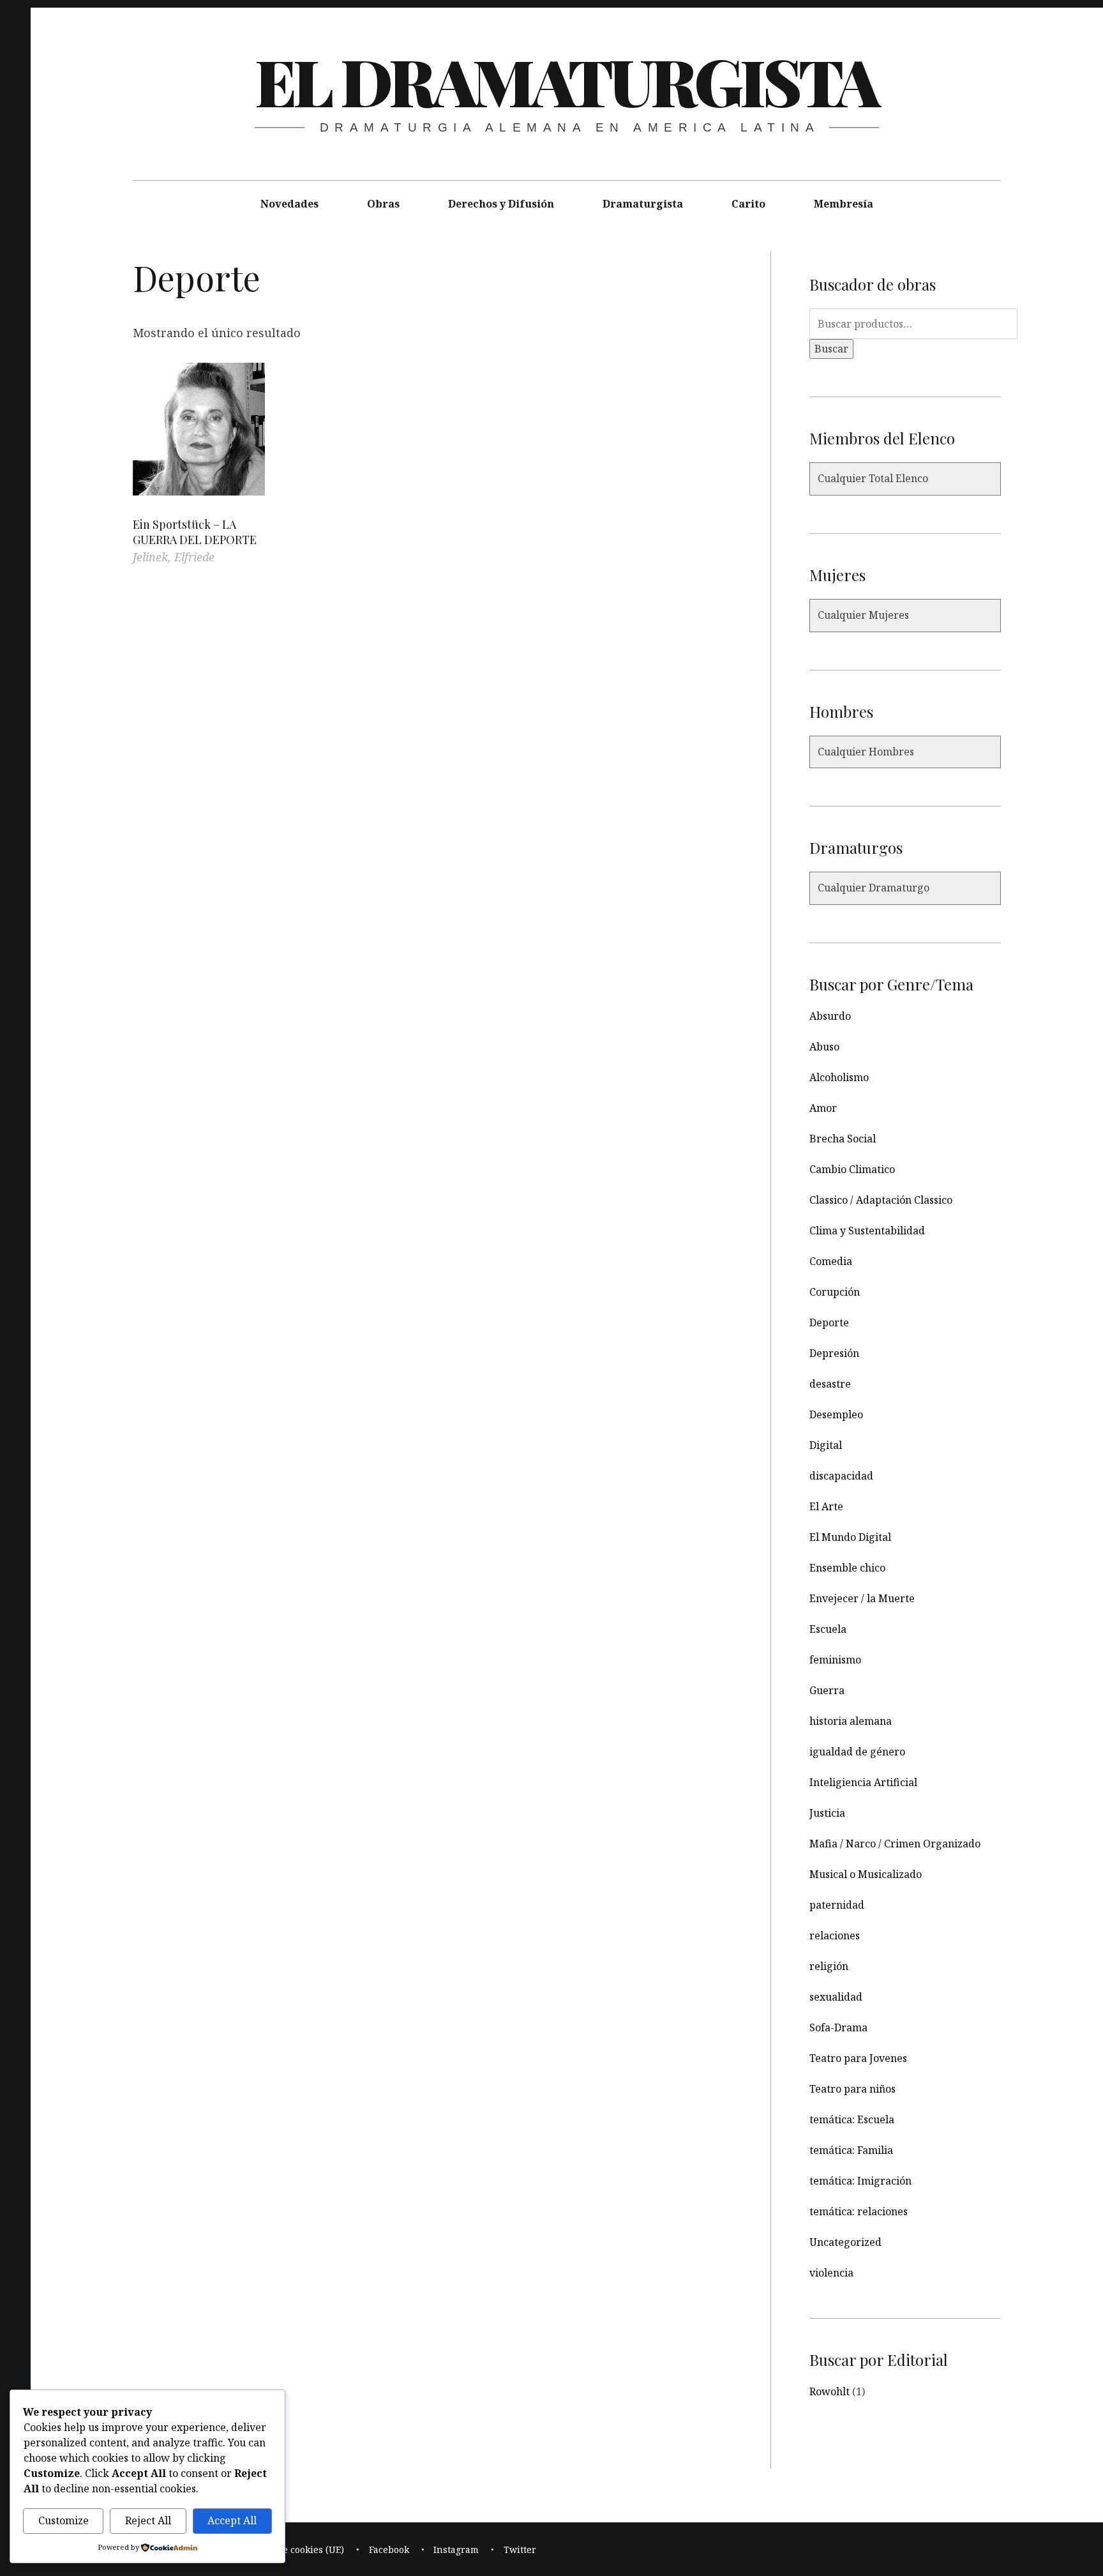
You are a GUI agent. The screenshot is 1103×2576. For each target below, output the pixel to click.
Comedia (831, 1261)
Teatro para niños (852, 2089)
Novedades (289, 204)
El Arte (826, 1506)
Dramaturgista (643, 204)
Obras (383, 204)
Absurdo (830, 1016)
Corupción (835, 1292)
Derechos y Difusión (501, 204)
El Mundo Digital (850, 1537)
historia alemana (851, 1721)
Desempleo (836, 1414)
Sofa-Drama (838, 2027)
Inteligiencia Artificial (863, 1782)
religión (829, 1966)
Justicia (827, 1813)
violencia (831, 2273)
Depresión (834, 1353)
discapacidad (841, 1476)
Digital (826, 1445)
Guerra (827, 1690)
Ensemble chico (847, 1568)
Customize (64, 2520)
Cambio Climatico (852, 1169)
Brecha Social (843, 1139)
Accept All (232, 2520)
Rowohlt (829, 2391)
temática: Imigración (860, 2181)
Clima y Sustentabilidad (867, 1231)
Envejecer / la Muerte (862, 1598)
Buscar (831, 349)
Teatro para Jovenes (858, 2058)
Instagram (456, 2549)
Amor (823, 1108)
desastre (830, 1384)
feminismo (835, 1660)
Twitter (520, 2549)
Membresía (844, 204)
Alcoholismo (839, 1077)
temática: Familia (851, 2150)
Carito (748, 204)
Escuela (828, 1629)
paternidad (837, 1905)
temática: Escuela (852, 2119)
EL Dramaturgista (566, 80)
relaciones (835, 1936)
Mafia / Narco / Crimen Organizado (895, 1844)
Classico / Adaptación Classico (881, 1200)
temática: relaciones (859, 2211)
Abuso (824, 1047)
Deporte (829, 1322)
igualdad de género (857, 1752)
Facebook (389, 2549)
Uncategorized (845, 2242)
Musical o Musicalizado (866, 1874)
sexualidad (836, 1997)
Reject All (148, 2520)
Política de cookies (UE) (293, 2549)
